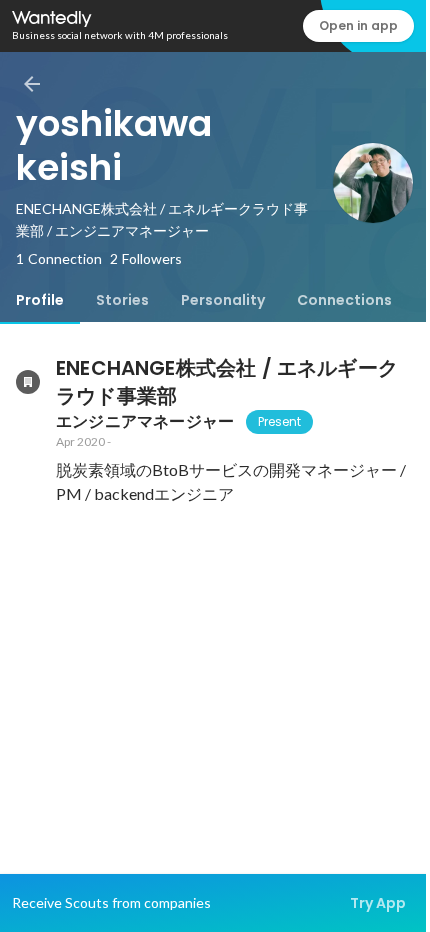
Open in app (358, 25)
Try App (378, 903)
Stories (122, 300)
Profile (40, 300)
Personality (223, 300)
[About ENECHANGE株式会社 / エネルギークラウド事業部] (28, 382)
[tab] (40, 300)
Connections (344, 300)
